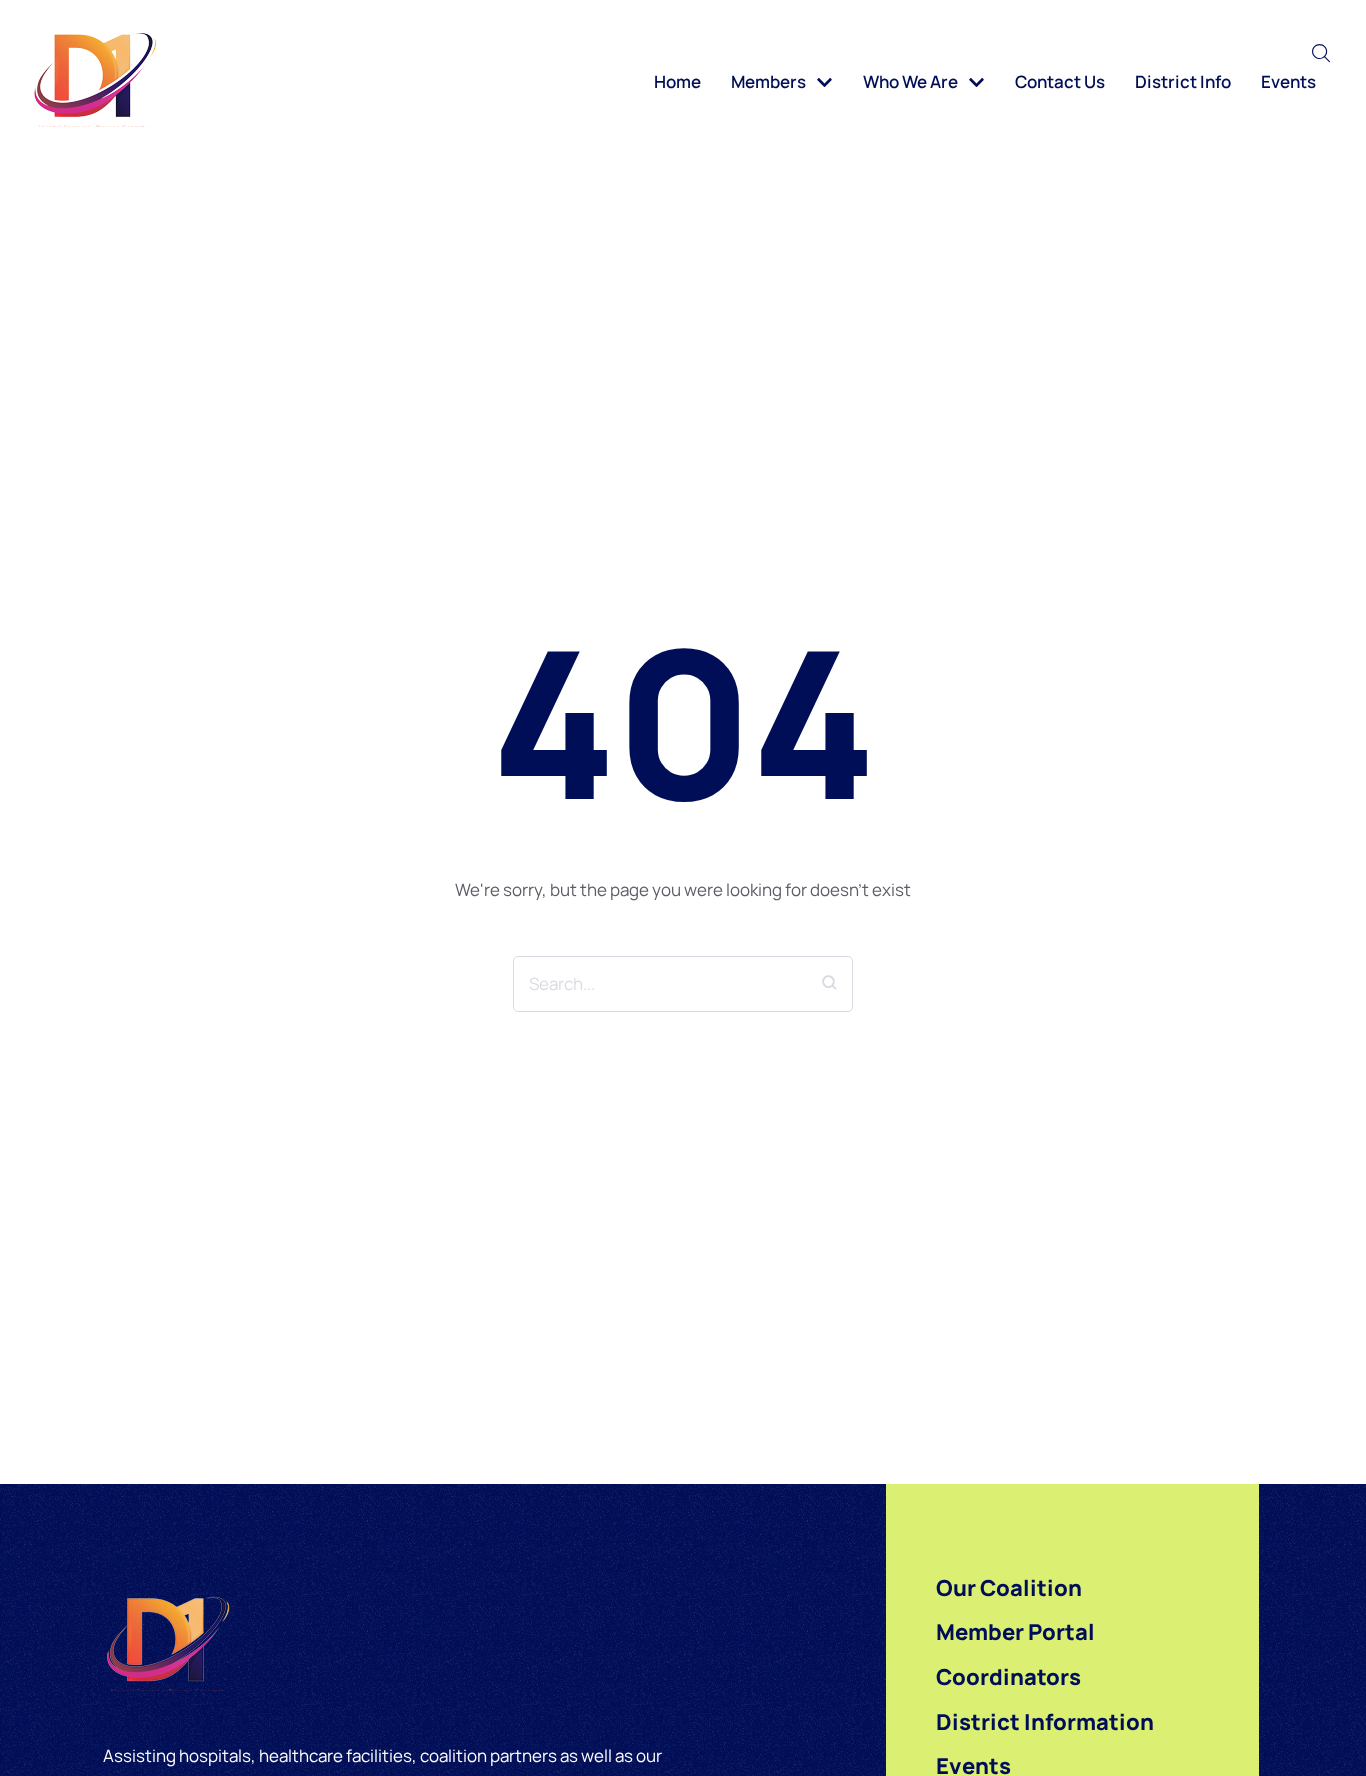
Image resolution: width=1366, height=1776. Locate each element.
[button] (1321, 53)
